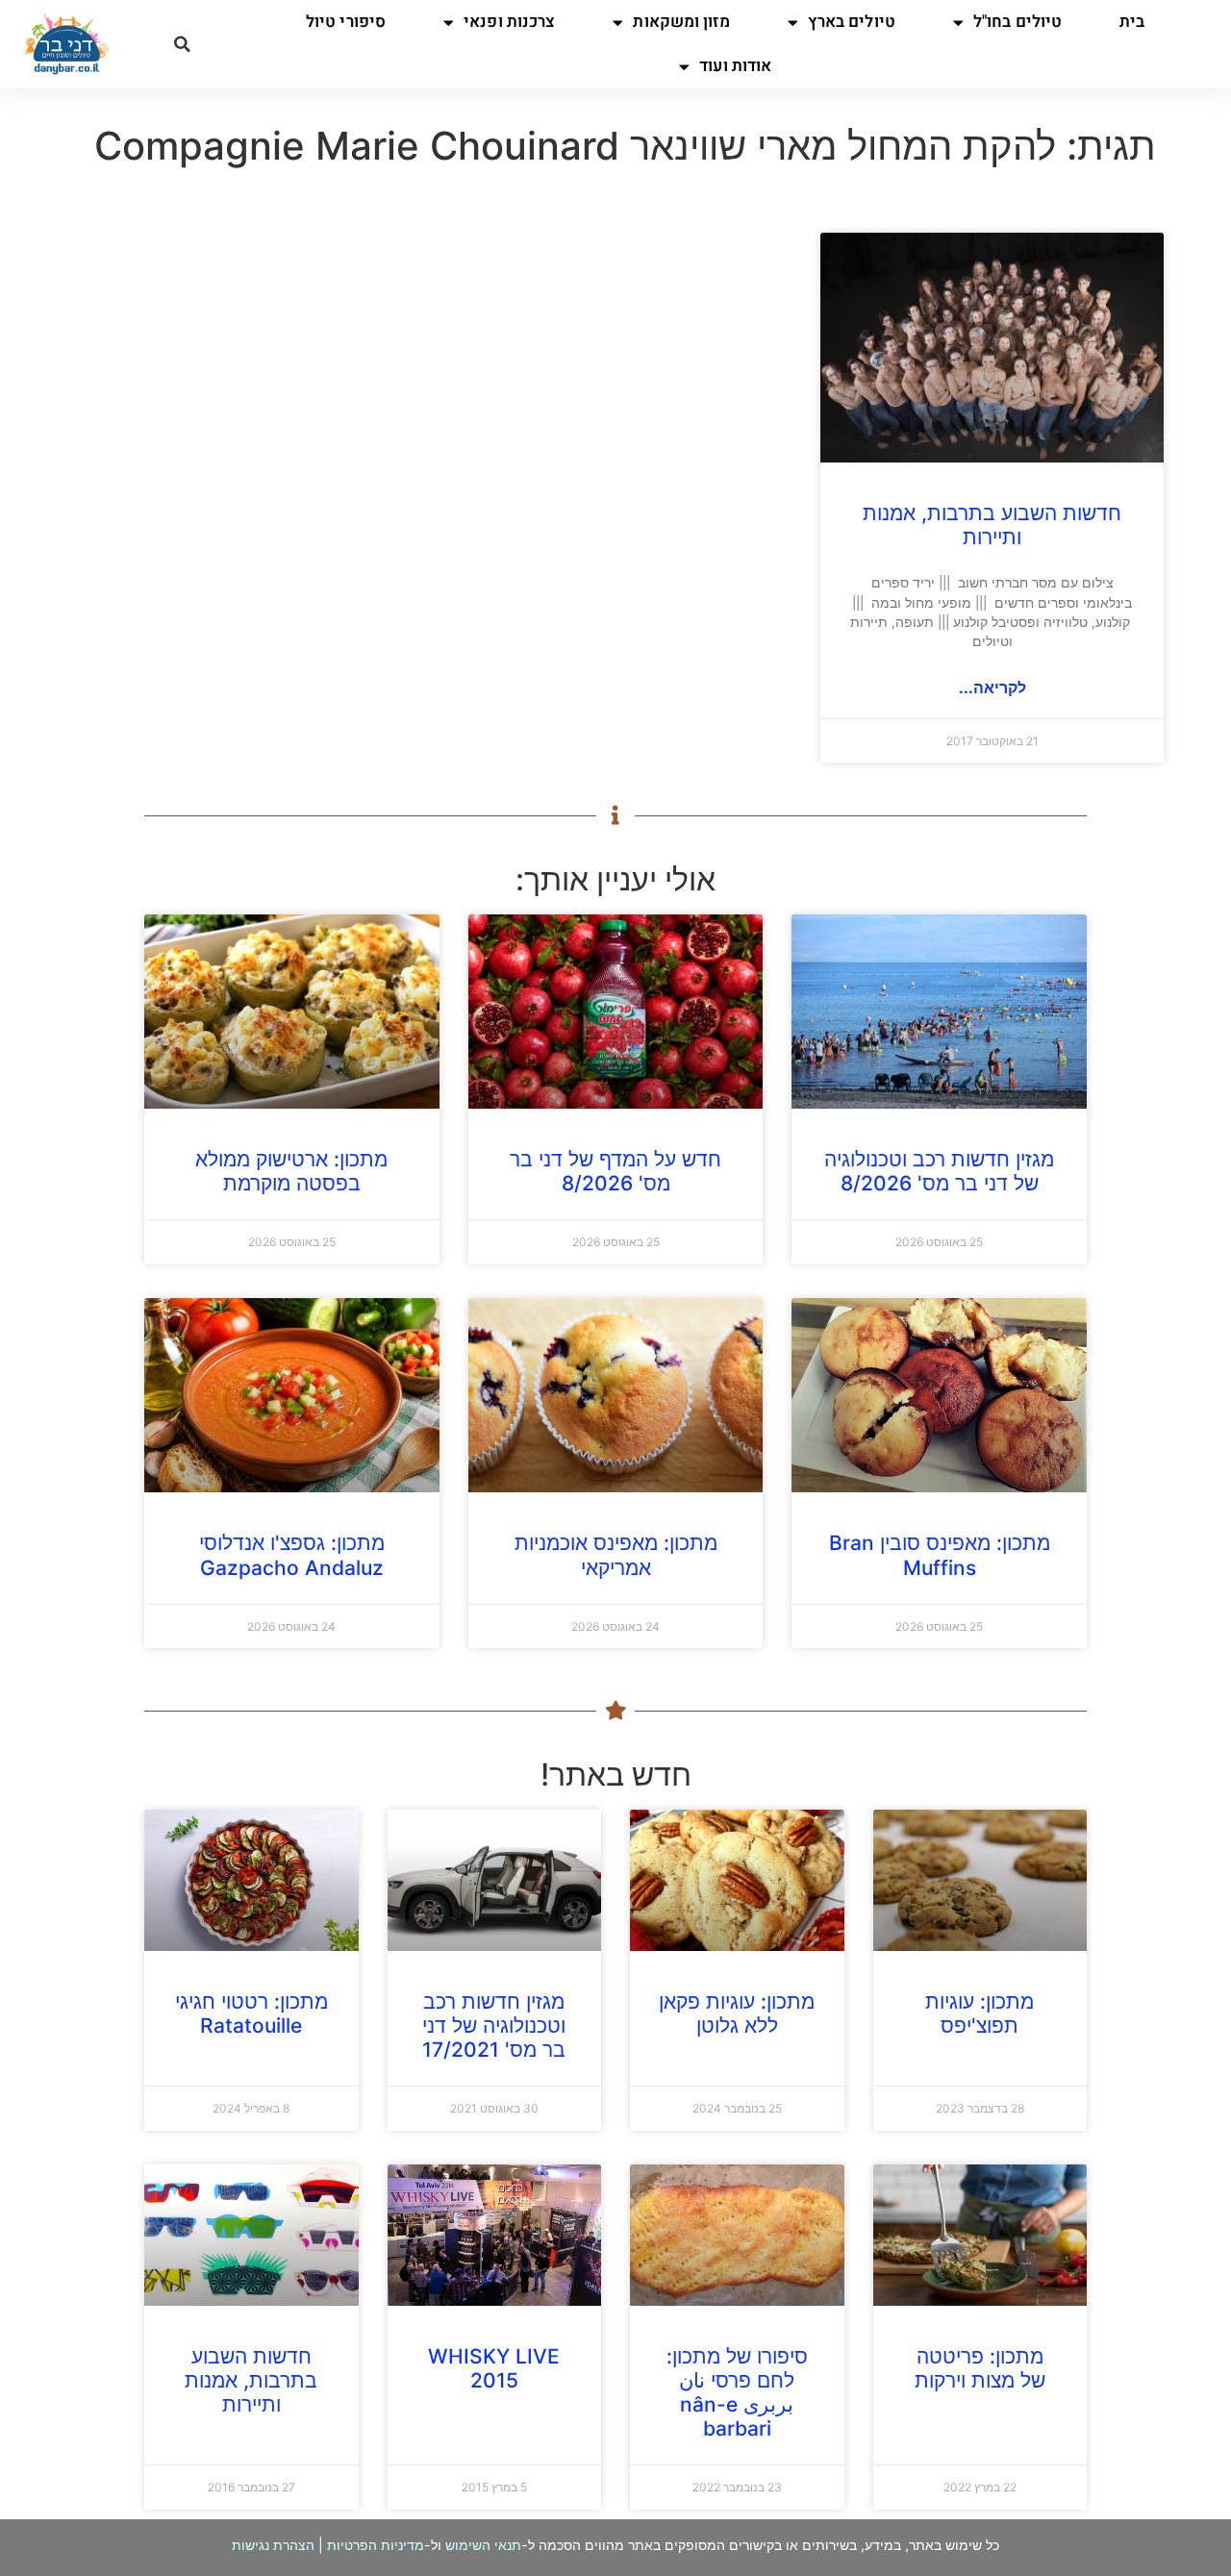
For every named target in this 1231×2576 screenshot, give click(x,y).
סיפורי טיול (346, 22)
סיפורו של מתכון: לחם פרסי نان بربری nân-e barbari (737, 2393)
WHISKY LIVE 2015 (494, 2368)
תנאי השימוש (483, 2545)
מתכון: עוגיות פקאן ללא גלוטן (737, 2013)
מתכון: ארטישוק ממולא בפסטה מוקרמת (291, 1171)
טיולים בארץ (852, 22)
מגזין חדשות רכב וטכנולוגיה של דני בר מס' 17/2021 (494, 2026)
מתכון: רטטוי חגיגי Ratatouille (251, 2013)
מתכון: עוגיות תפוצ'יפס (980, 2013)
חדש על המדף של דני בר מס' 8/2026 (615, 1171)
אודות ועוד (735, 66)
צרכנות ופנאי (509, 22)
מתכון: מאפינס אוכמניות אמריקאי (616, 1555)
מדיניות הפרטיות (376, 2545)
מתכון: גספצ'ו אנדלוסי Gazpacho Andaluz (292, 1555)
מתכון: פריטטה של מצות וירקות (980, 2368)
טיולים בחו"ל (1017, 22)
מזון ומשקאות (681, 22)
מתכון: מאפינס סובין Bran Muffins (940, 1555)
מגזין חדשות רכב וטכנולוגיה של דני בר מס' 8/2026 (939, 1171)
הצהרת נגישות (273, 2545)
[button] (182, 44)
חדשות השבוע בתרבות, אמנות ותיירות (992, 525)
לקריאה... (992, 688)
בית (1132, 22)
